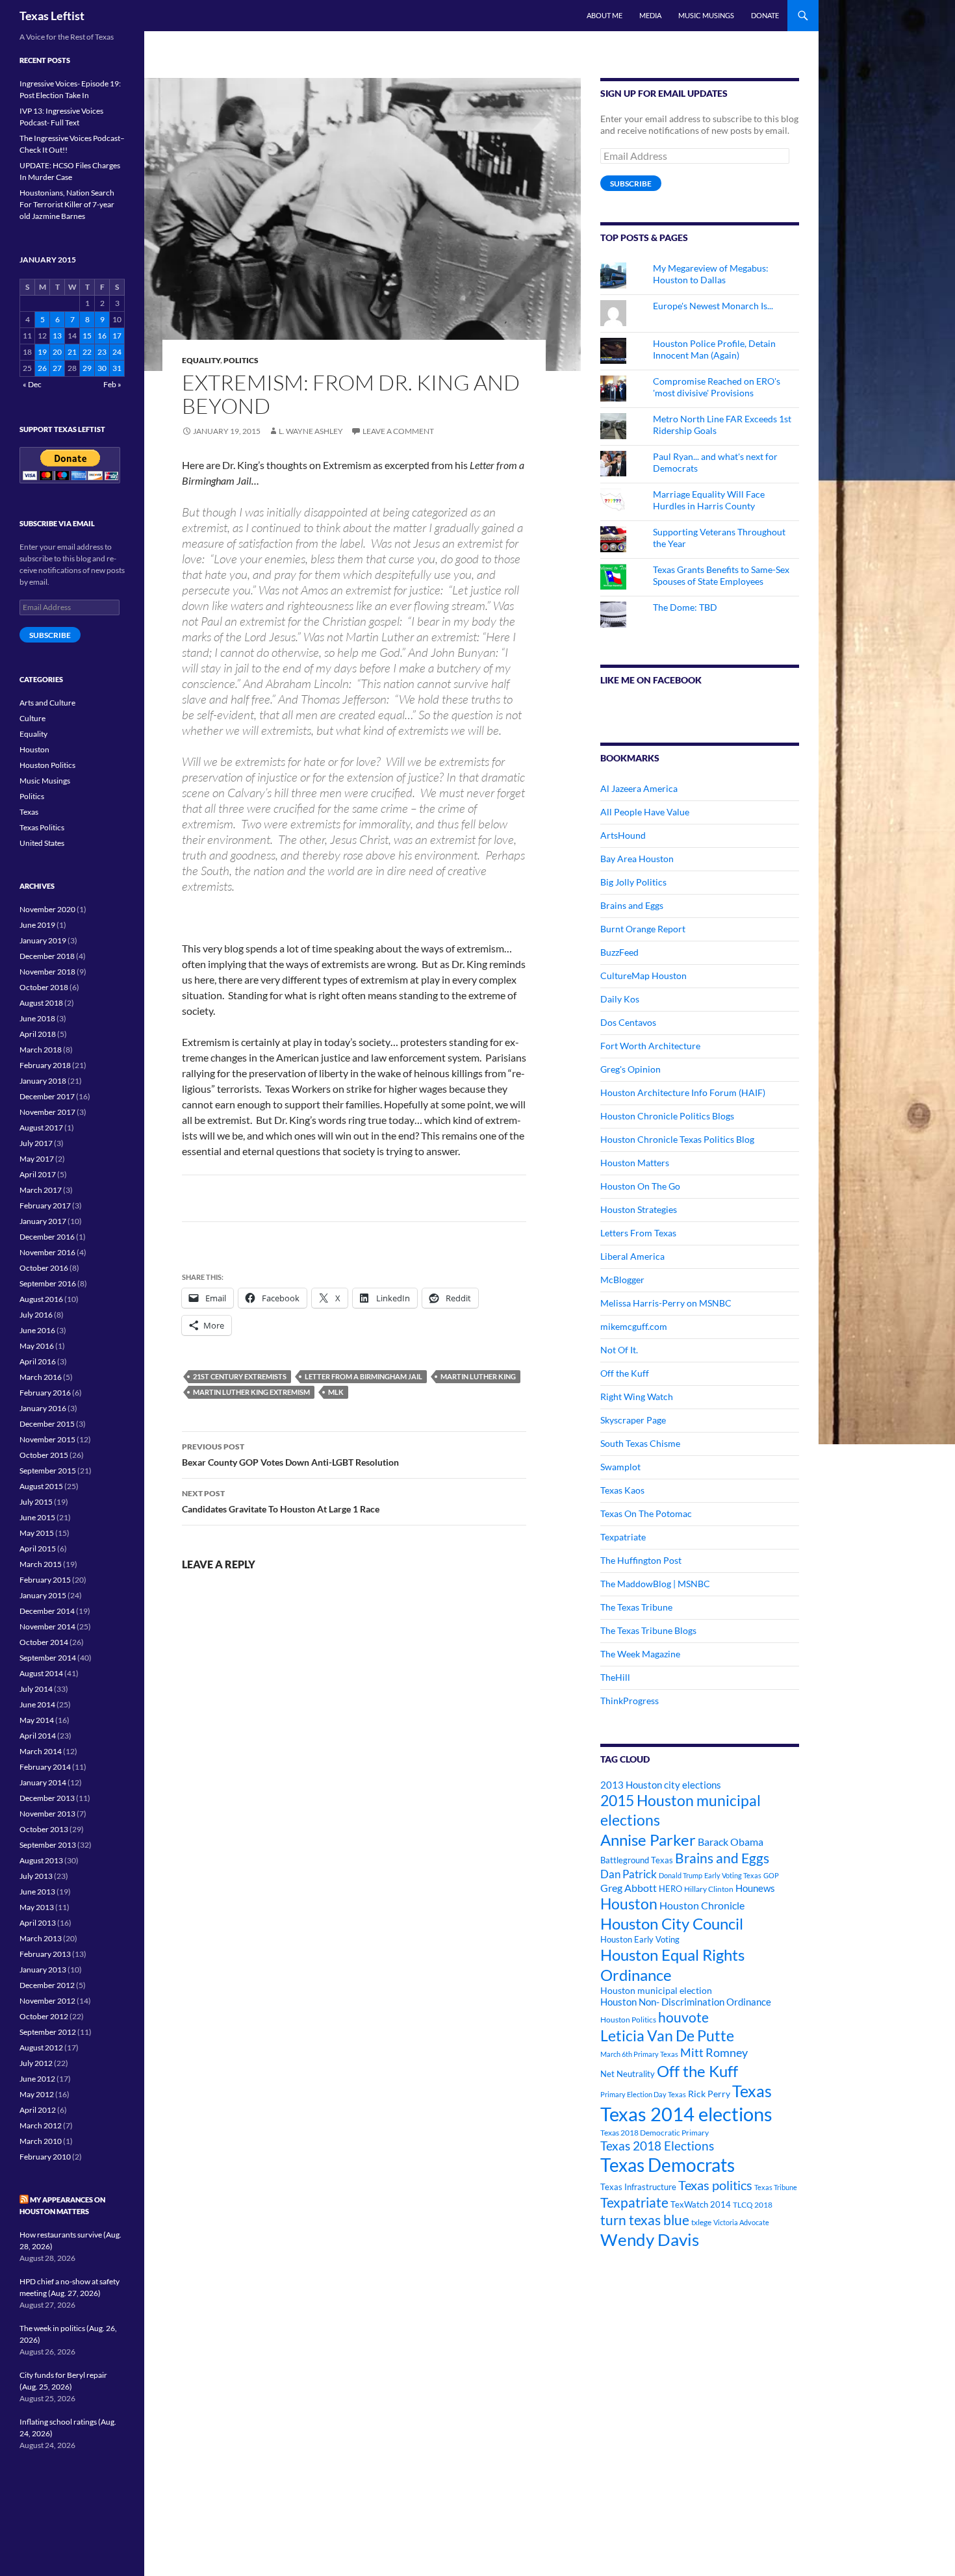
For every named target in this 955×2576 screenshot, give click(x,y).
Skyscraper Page (633, 1420)
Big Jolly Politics (633, 882)
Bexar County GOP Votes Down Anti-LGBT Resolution (290, 1455)
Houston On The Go (640, 1186)
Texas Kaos (622, 1490)
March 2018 (41, 1050)
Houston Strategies (639, 1209)
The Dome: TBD (685, 607)
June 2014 (37, 1704)
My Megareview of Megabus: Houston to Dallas (711, 274)
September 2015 (48, 1471)
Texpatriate (623, 1537)
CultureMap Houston (643, 976)
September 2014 (48, 1658)
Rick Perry (709, 2094)
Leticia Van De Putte (667, 2035)
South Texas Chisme (640, 1443)
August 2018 (41, 1003)
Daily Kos (620, 999)
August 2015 (41, 1486)
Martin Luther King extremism (251, 1392)
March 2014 (41, 1751)
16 (102, 336)
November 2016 (47, 1252)
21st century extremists (240, 1376)
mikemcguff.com (634, 1326)
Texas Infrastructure (638, 2187)
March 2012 (41, 2125)
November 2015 (47, 1439)
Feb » (112, 384)
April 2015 (38, 1549)
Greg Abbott (629, 1888)
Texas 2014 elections (686, 2114)
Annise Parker (648, 1840)
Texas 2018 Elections (657, 2146)
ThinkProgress (630, 1701)
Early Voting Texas (733, 1875)
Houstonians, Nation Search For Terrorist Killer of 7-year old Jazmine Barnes (67, 204)
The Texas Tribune (636, 1607)
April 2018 (38, 1034)
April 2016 (38, 1361)
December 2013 (47, 1798)
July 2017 (36, 1143)
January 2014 (43, 1782)
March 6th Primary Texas (639, 2054)
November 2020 (47, 909)
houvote (683, 2017)
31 (117, 368)
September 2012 (48, 2032)
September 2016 (48, 1283)
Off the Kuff (625, 1373)
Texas (752, 2091)
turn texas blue (645, 2220)
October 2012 (44, 2016)
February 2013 (45, 1954)
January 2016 (43, 1408)
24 (117, 352)
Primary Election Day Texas (643, 2094)
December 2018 (47, 956)
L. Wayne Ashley (311, 431)
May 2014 (37, 1720)
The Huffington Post (641, 1560)
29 (87, 368)
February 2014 (45, 1767)
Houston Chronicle (702, 1905)
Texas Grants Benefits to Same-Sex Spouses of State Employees (721, 575)
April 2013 (38, 1923)
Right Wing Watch (637, 1396)
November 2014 (47, 1626)
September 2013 (48, 1845)
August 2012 (41, 2047)
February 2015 (45, 1580)
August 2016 (41, 1299)
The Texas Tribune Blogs (648, 1630)
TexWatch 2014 (701, 2204)
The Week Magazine (640, 1654)
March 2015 (41, 1564)
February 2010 (45, 2157)
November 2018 (47, 972)
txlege (701, 2222)
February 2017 (45, 1205)
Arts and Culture (47, 703)
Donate (765, 15)
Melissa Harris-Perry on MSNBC (666, 1303)
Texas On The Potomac (646, 1513)
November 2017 (47, 1112)
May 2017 (37, 1159)
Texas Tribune (776, 2187)
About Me (605, 15)
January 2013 (43, 1970)
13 (57, 336)
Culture (32, 718)
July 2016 (36, 1315)
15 (87, 336)
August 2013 (41, 1860)
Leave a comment (398, 431)
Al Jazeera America (639, 788)
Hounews (755, 1888)
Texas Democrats (668, 2165)
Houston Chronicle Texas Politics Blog (677, 1139)
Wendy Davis (650, 2239)
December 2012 (47, 1985)
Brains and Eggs (632, 905)
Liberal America (632, 1256)
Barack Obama (731, 1842)
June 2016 (37, 1330)
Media (650, 15)
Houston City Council (672, 1924)
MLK (336, 1392)
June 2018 (37, 1018)
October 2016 (44, 1268)
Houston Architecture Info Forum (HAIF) (683, 1092)
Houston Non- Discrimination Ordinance (686, 2002)
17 (117, 336)
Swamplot (620, 1467)
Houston (629, 1904)
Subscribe (631, 184)
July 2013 (36, 1876)
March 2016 (41, 1377)
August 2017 (41, 1128)
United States (42, 843)
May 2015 (37, 1533)
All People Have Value (645, 812)
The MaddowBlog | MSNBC (655, 1584)
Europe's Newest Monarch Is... (713, 306)
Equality (201, 360)
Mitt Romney (714, 2052)
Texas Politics (42, 827)
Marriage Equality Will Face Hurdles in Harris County (709, 500)
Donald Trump (681, 1875)
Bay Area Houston (637, 859)
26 (42, 368)
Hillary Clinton (709, 1889)
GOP (771, 1875)
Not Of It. (619, 1350)
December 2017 (47, 1096)
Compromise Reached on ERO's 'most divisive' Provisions (717, 387)
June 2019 (37, 925)
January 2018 (43, 1081)
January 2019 (43, 940)
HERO (670, 1889)
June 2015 (37, 1517)
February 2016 (45, 1393)
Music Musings (706, 15)
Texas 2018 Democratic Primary (655, 2133)
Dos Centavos (628, 1022)
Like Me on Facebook (651, 680)
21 (72, 352)
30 (102, 368)
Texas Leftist (52, 16)
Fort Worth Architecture (650, 1046)
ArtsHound (623, 835)
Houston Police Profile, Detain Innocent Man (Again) (714, 349)
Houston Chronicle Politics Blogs (667, 1116)
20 (57, 352)
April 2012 (38, 2110)
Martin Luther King (478, 1376)
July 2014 (36, 1689)
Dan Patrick (629, 1874)
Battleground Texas (637, 1860)
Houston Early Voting (640, 1939)
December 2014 (47, 1611)
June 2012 (37, 2079)
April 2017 (38, 1174)
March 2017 (41, 1190)
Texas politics (715, 2185)
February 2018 (45, 1065)
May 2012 (37, 2094)
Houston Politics (628, 2020)
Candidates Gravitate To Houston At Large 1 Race (281, 1501)
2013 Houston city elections (661, 1785)
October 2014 (44, 1642)
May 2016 (37, 1346)
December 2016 (47, 1237)
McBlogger (622, 1280)
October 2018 (44, 987)
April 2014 (38, 1736)
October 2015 (44, 1455)
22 (87, 352)
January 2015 (43, 1595)
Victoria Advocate (741, 2222)
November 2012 (47, 2001)
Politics (241, 360)
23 (102, 352)
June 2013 (37, 1892)
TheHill (615, 1677)
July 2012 (36, 2063)
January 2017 (43, 1221)
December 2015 (47, 1424)
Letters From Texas (638, 1233)
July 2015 (36, 1502)
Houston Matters (635, 1163)
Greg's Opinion (630, 1069)
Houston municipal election (656, 1990)
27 (57, 368)
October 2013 (44, 1829)
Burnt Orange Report (643, 929)
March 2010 (41, 2141)
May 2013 (37, 1907)
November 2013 (47, 1814)
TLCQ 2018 (753, 2205)
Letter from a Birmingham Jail (363, 1376)
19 (42, 352)
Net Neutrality (628, 2074)
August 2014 (41, 1673)
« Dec (32, 384)
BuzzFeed (619, 952)
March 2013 (41, 1938)
